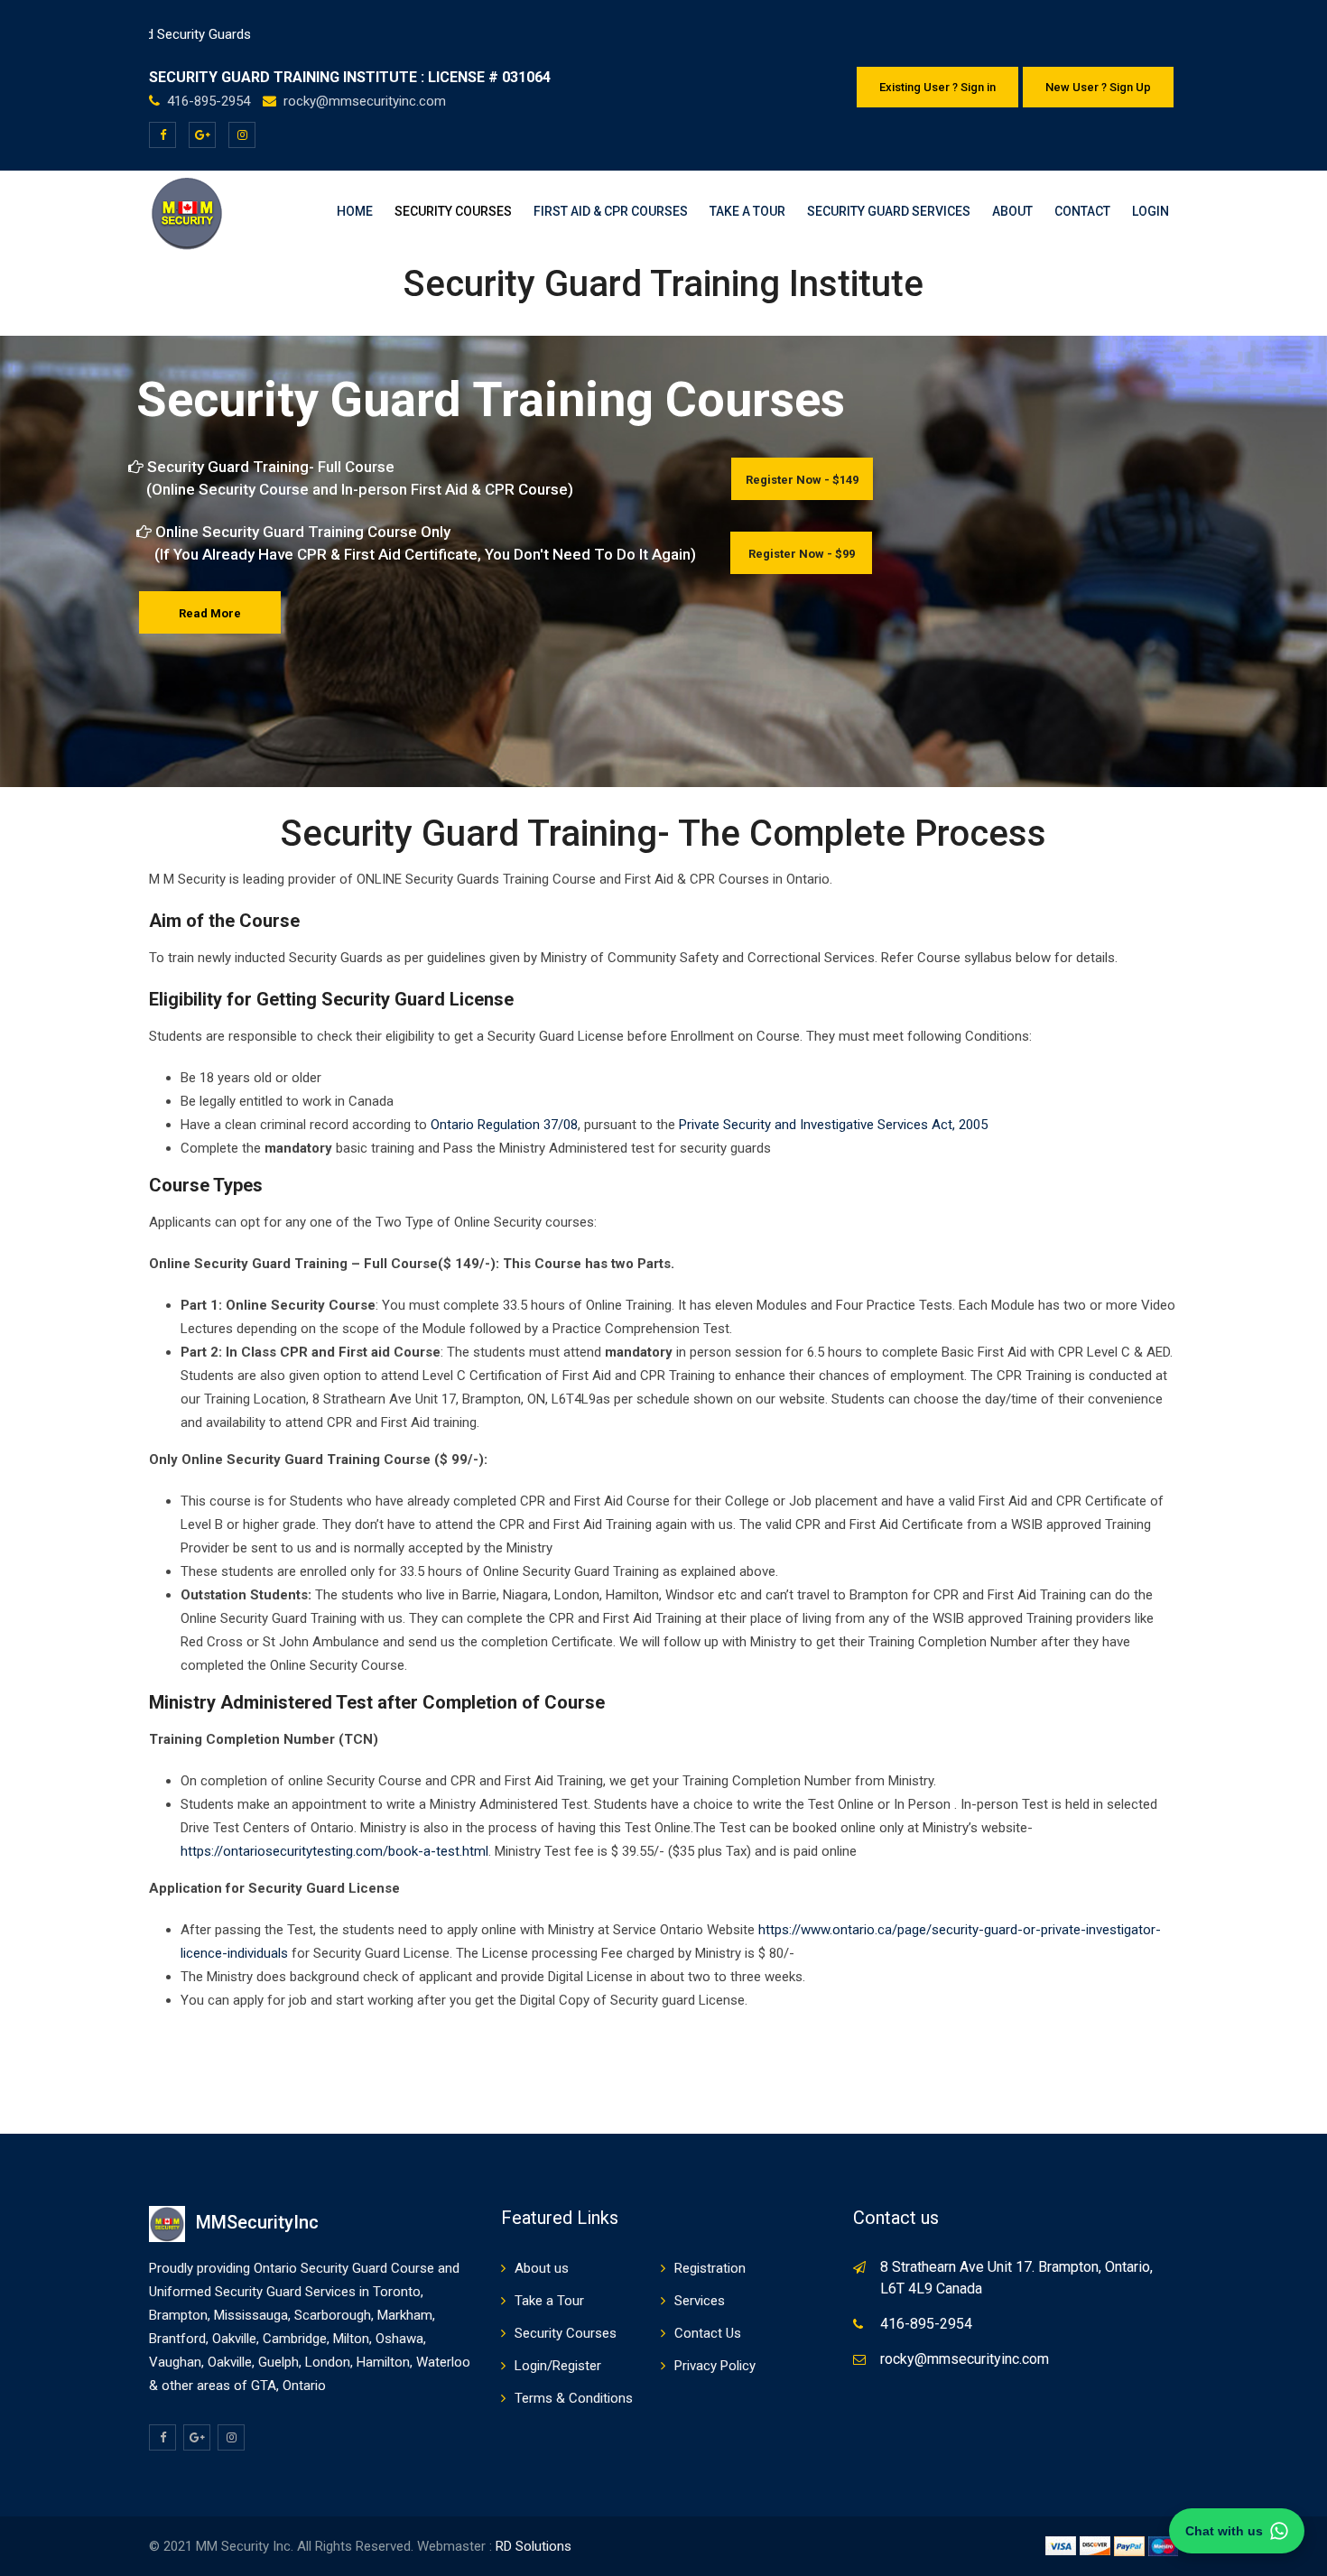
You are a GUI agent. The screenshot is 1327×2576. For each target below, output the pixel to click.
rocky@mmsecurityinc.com (365, 101)
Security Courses (453, 211)
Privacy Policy (715, 2366)
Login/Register (558, 2366)
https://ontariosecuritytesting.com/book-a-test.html (334, 1851)
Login (1151, 211)
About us (542, 2268)
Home (355, 211)
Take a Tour (747, 211)
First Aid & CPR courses (611, 211)
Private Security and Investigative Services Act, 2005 (833, 1125)
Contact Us (708, 2333)
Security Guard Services (889, 211)
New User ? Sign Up (1098, 87)
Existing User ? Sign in (937, 87)
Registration (710, 2268)
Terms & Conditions (574, 2398)
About (1012, 211)
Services (700, 2301)
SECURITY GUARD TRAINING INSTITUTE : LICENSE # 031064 (350, 77)
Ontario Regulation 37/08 (504, 1125)
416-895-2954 (210, 101)
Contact (1082, 211)
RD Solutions (534, 2546)
